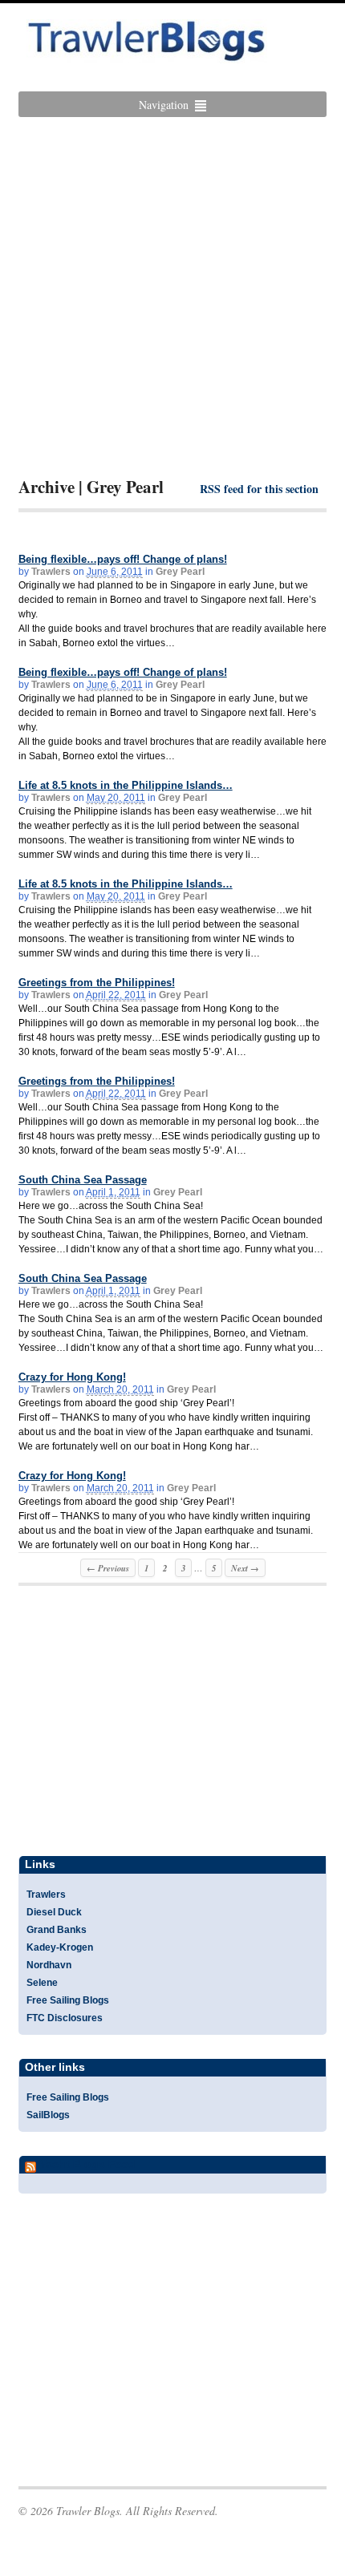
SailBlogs (48, 2115)
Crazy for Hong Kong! (72, 1377)
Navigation (164, 105)
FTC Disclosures (65, 2018)
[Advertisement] (172, 297)
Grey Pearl (180, 572)
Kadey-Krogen (60, 1947)
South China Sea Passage (83, 1180)
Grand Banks (57, 1930)
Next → (245, 1568)
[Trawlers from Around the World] (147, 55)
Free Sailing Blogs (68, 2000)
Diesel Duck (54, 1912)
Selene (42, 1983)
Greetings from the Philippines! (97, 983)
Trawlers (51, 572)
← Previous (108, 1568)
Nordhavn (49, 1965)
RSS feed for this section (259, 489)
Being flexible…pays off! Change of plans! (123, 559)
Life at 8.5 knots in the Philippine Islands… (126, 785)
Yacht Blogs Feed (87, 2164)
